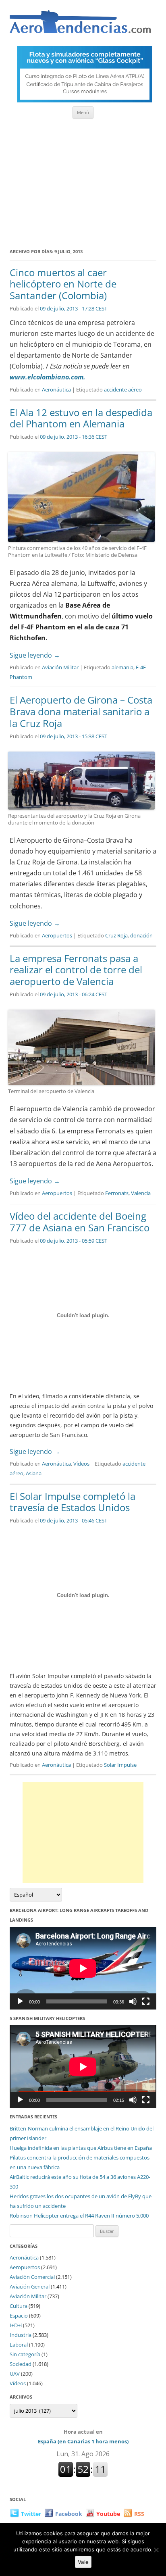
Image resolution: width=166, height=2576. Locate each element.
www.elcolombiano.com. (48, 377)
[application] (83, 1968)
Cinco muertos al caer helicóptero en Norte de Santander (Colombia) (63, 284)
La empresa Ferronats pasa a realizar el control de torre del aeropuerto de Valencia (76, 970)
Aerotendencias (80, 25)
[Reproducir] (20, 2001)
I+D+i (16, 2325)
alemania (122, 667)
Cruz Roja (116, 935)
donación (141, 935)
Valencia (141, 1193)
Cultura (19, 2306)
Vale (83, 2562)
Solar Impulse (120, 1765)
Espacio (19, 2316)
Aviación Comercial (32, 2277)
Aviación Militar (60, 667)
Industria (21, 2335)
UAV (15, 2374)
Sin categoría (25, 2354)
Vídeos (81, 1464)
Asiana (34, 1473)
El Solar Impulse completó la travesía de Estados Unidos (73, 1502)
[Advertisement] (83, 181)
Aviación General (30, 2287)
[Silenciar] (133, 2001)
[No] (156, 2550)
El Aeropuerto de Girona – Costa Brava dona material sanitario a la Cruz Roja (81, 711)
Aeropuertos (57, 935)
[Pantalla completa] (146, 2001)
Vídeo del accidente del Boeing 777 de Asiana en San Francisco (80, 1222)
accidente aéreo (123, 389)
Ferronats (117, 1193)
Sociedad (21, 2364)
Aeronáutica (56, 389)
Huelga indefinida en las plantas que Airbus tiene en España (81, 2148)
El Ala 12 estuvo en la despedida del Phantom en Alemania (81, 418)
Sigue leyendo (35, 655)
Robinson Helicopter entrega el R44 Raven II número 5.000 (79, 2216)
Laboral (19, 2345)
